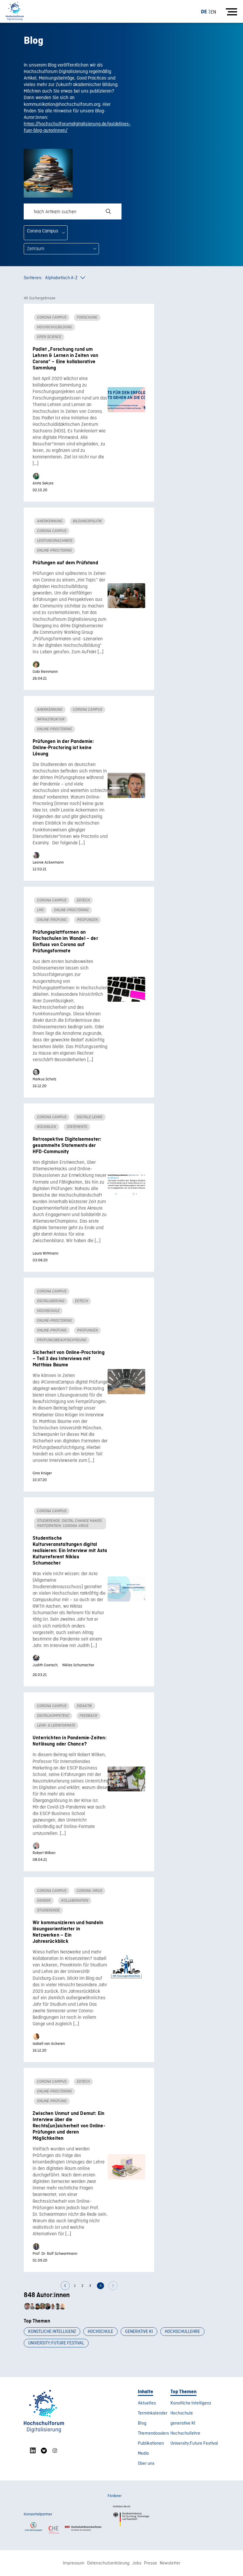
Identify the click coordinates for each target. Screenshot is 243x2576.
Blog (142, 2423)
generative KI (139, 2332)
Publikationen (151, 2444)
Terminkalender (153, 2413)
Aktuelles (147, 2403)
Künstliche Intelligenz (52, 2332)
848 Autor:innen (47, 2295)
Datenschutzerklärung (108, 2563)
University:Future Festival (56, 2343)
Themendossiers (153, 2433)
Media (143, 2454)
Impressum (74, 2563)
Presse (151, 2563)
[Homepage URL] (15, 11)
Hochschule (100, 2332)
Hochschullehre (182, 2332)
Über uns (146, 2464)
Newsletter (170, 2563)
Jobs (137, 2563)
